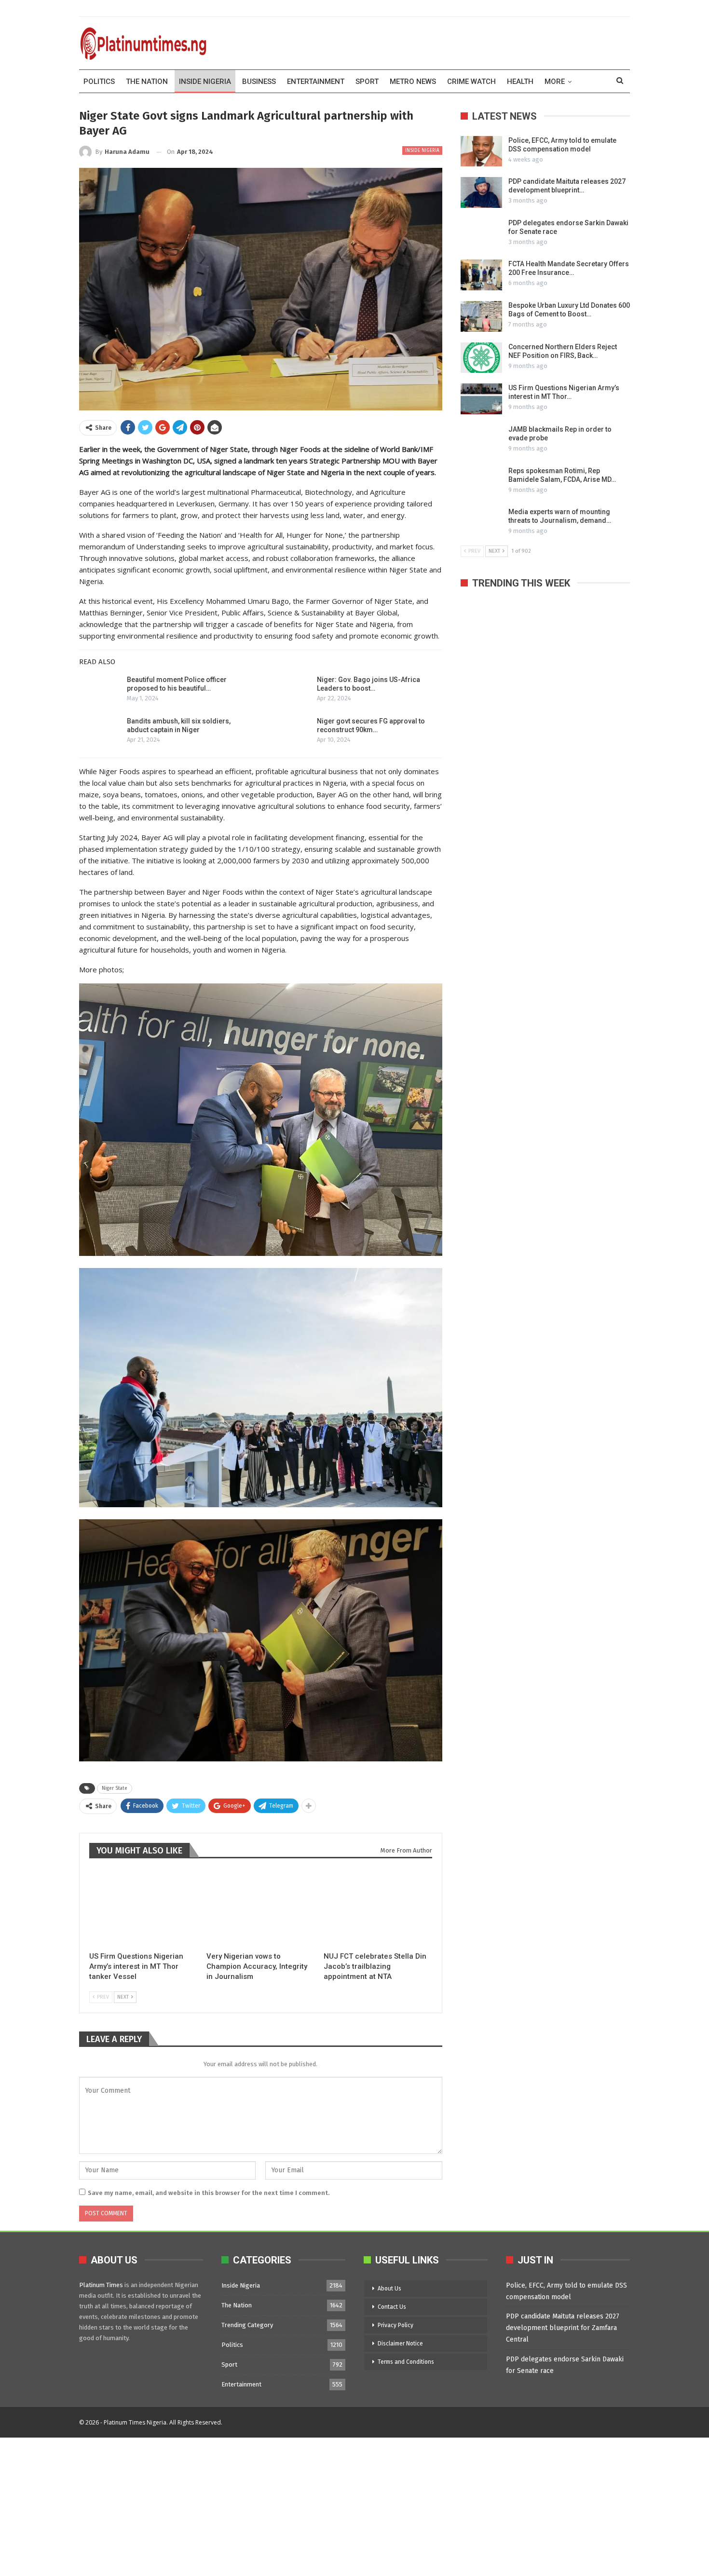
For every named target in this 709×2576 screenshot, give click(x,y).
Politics (99, 82)
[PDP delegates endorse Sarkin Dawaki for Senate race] (481, 234)
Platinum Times (101, 2285)
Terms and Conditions (406, 2362)
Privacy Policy (395, 2325)
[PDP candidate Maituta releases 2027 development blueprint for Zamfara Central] (481, 192)
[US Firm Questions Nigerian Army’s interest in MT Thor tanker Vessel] (143, 1908)
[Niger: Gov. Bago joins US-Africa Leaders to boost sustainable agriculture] (290, 691)
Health (520, 82)
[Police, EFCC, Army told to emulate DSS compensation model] (481, 151)
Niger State (115, 1788)
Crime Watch (471, 82)
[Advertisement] (289, 2505)
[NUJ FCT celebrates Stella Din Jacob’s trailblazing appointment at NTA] (378, 1908)
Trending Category (247, 2325)
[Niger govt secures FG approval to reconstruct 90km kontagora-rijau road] (290, 732)
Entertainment (316, 82)
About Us (389, 2289)
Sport (367, 82)
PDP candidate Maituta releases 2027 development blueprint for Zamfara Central (563, 2328)
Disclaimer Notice (400, 2344)
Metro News (413, 82)
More (555, 82)
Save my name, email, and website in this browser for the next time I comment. (209, 2193)
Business (259, 82)
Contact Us (392, 2307)
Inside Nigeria (205, 82)
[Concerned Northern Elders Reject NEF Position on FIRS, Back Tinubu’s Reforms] (481, 358)
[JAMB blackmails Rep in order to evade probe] (481, 440)
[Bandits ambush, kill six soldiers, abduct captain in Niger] (100, 732)
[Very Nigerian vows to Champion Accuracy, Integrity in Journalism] (261, 1908)
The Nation (147, 82)
